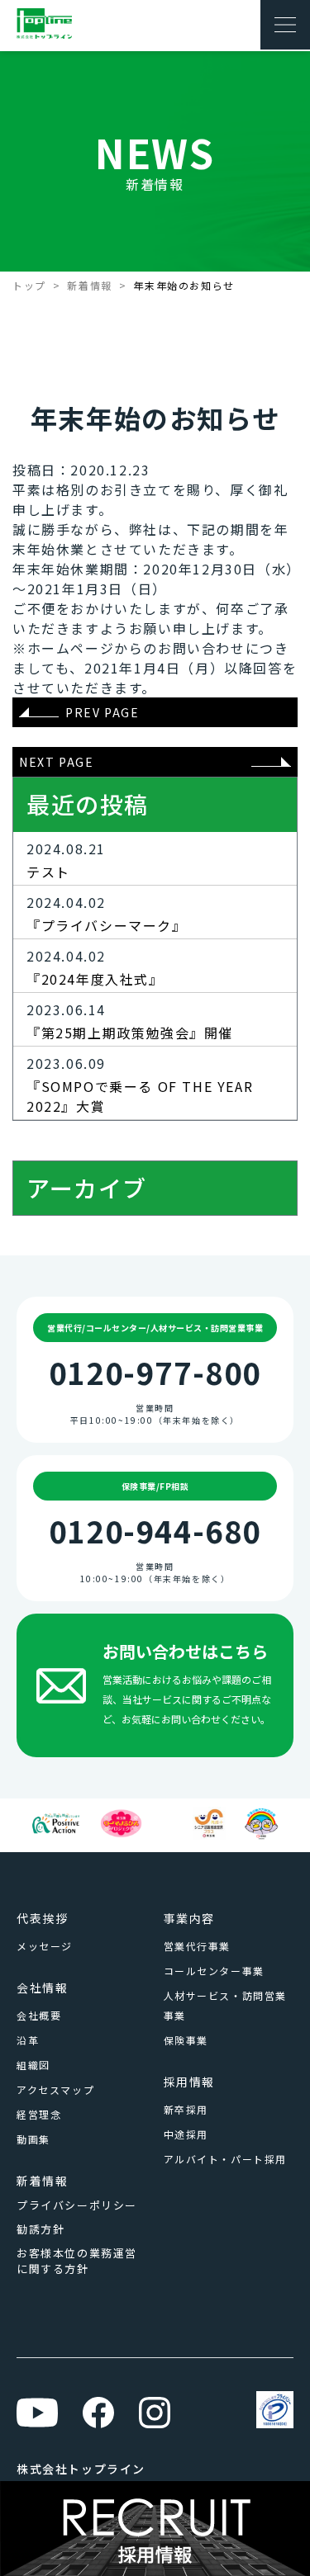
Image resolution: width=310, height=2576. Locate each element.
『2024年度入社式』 (95, 979)
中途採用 (186, 2134)
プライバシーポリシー (77, 2205)
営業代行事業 (198, 1946)
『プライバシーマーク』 (107, 925)
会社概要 (39, 2015)
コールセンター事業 (214, 1971)
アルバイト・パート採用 (226, 2159)
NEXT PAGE (56, 762)
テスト (48, 872)
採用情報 (189, 2082)
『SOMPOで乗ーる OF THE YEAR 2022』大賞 (140, 1096)
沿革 (28, 2040)
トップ (29, 285)
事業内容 (189, 1918)
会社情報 (42, 1988)
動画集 (33, 2139)
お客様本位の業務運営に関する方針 (77, 2261)
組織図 (33, 2065)
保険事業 (186, 2040)
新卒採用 (186, 2109)
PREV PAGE (102, 712)
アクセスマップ (55, 2089)
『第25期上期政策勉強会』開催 (130, 1033)
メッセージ (45, 1946)
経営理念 (39, 2114)
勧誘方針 (41, 2229)
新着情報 (89, 285)
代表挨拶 (42, 1918)
